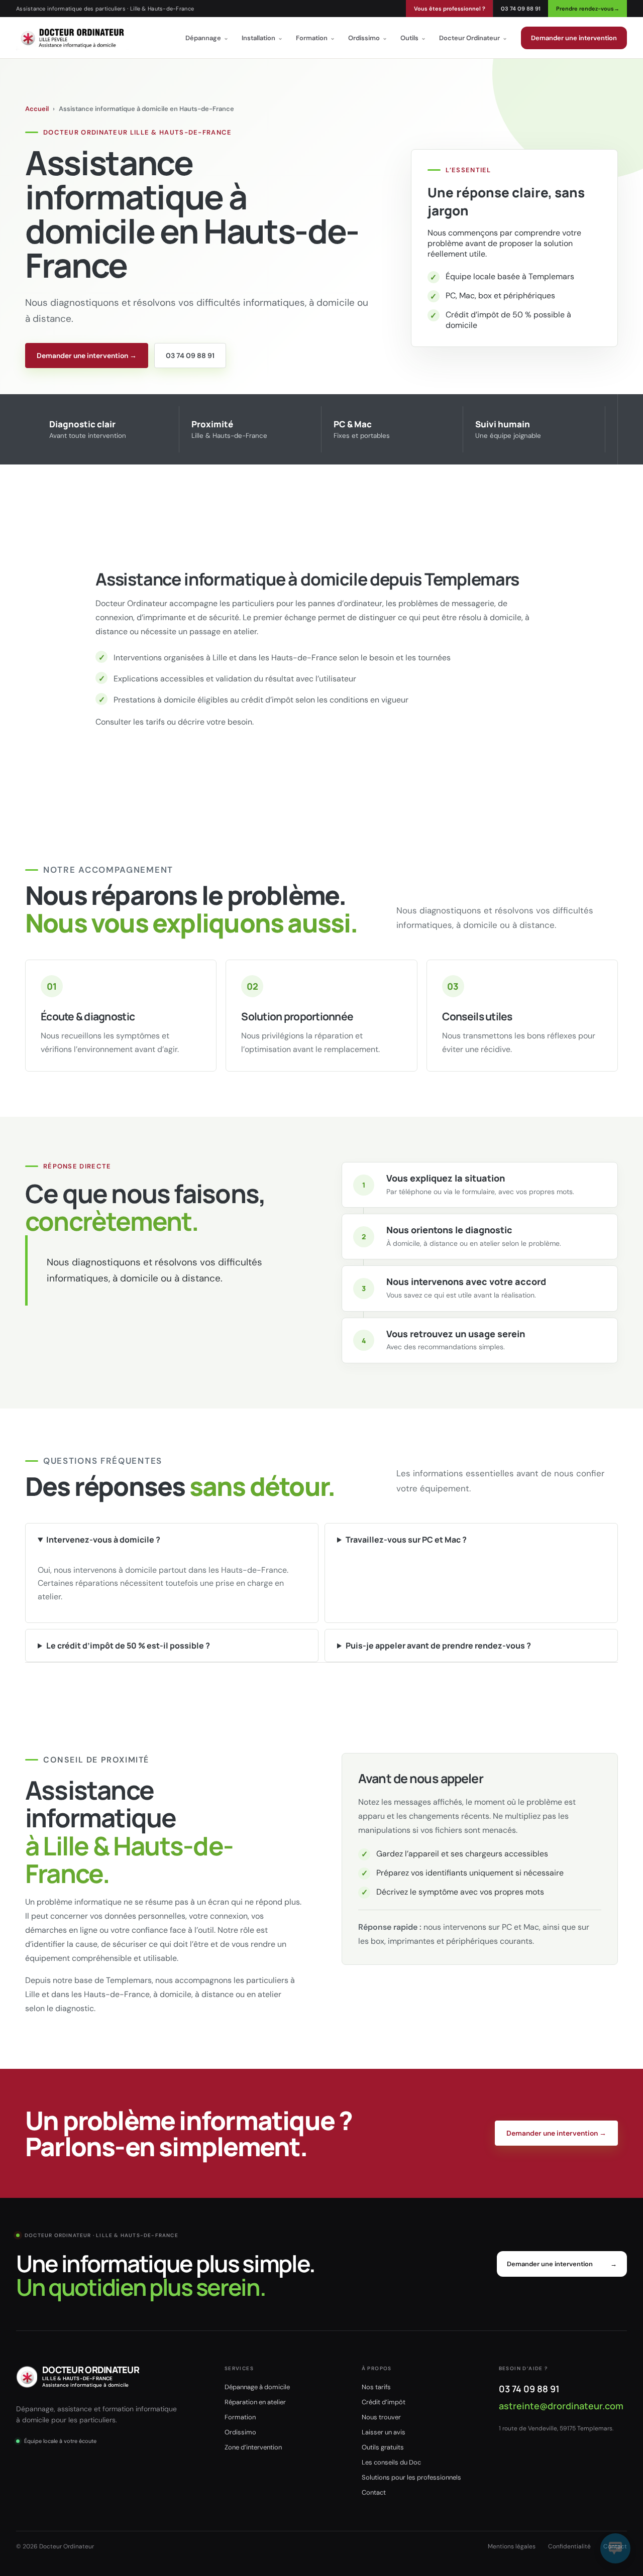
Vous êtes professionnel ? (450, 9)
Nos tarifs (376, 2387)
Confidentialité (569, 2546)
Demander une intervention (574, 38)
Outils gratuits (383, 2447)
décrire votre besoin (215, 722)
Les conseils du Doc (391, 2462)
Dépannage (207, 38)
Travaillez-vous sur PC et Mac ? (406, 1540)
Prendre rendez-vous (588, 9)
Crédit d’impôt (384, 2402)
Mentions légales (512, 2546)
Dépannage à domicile (257, 2387)
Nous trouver (381, 2417)
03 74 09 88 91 (521, 9)
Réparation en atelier (255, 2402)
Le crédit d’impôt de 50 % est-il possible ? (128, 1646)
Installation (262, 38)
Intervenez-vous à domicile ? (103, 1540)
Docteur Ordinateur (473, 38)
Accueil (37, 109)
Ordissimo (368, 38)
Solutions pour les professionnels (411, 2477)
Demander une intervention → (87, 356)
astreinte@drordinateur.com (561, 2406)
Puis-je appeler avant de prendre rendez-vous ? (438, 1646)
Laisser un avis (384, 2432)
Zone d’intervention (253, 2447)
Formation (315, 38)
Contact (374, 2492)
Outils (413, 38)
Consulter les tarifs (130, 722)
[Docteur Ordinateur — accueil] (72, 38)
